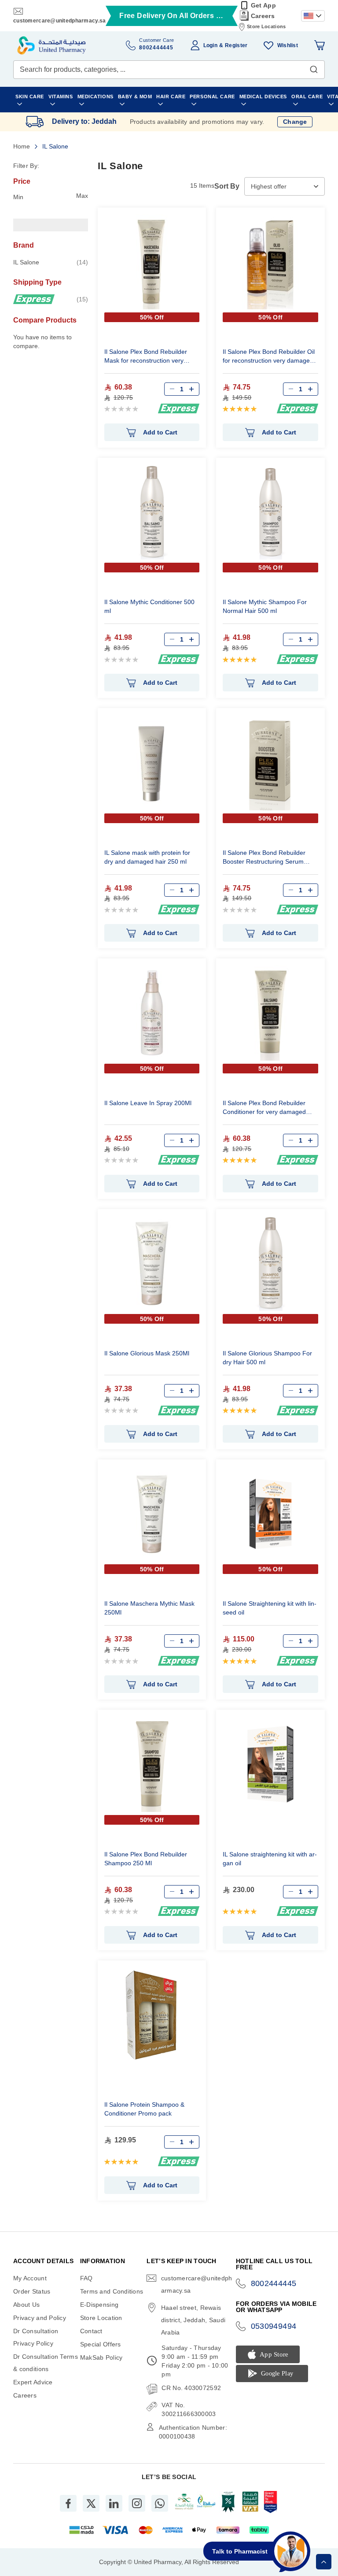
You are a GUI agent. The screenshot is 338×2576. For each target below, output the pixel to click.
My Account (30, 2278)
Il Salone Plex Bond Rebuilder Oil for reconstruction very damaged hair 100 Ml (269, 357)
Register (236, 45)
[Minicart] (320, 45)
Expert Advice (33, 2382)
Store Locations (266, 26)
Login (210, 45)
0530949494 (274, 2326)
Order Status (32, 2291)
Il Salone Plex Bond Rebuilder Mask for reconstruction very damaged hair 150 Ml (146, 357)
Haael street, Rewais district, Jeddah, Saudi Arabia (193, 2320)
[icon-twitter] (91, 2503)
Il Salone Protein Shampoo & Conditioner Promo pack (144, 2109)
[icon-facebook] (68, 2503)
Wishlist (288, 45)
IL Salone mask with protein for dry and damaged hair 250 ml (147, 857)
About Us (26, 2305)
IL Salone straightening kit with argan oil (270, 1859)
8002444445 (274, 2283)
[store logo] (51, 45)
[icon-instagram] (137, 2503)
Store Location (101, 2318)
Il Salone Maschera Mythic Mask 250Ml (149, 1608)
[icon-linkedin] (114, 2503)
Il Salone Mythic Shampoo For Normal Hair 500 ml (265, 606)
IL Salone (51, 262)
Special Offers (101, 2344)
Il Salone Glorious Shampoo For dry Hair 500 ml (267, 1358)
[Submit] (314, 67)
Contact (91, 2331)
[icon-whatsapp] (160, 2503)
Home (22, 146)
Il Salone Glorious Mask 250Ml (147, 1353)
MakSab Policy (101, 2357)
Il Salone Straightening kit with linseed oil (270, 1608)
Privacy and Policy (40, 2318)
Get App (263, 5)
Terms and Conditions (112, 2291)
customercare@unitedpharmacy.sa (59, 21)
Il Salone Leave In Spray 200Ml (148, 1103)
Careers (263, 16)
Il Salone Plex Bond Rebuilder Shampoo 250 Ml (146, 1859)
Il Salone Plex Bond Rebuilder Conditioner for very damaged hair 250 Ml (264, 1108)
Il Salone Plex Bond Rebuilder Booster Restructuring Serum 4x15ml (264, 858)
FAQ (86, 2278)
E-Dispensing (99, 2305)
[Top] (324, 2562)
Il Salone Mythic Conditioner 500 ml (149, 606)
